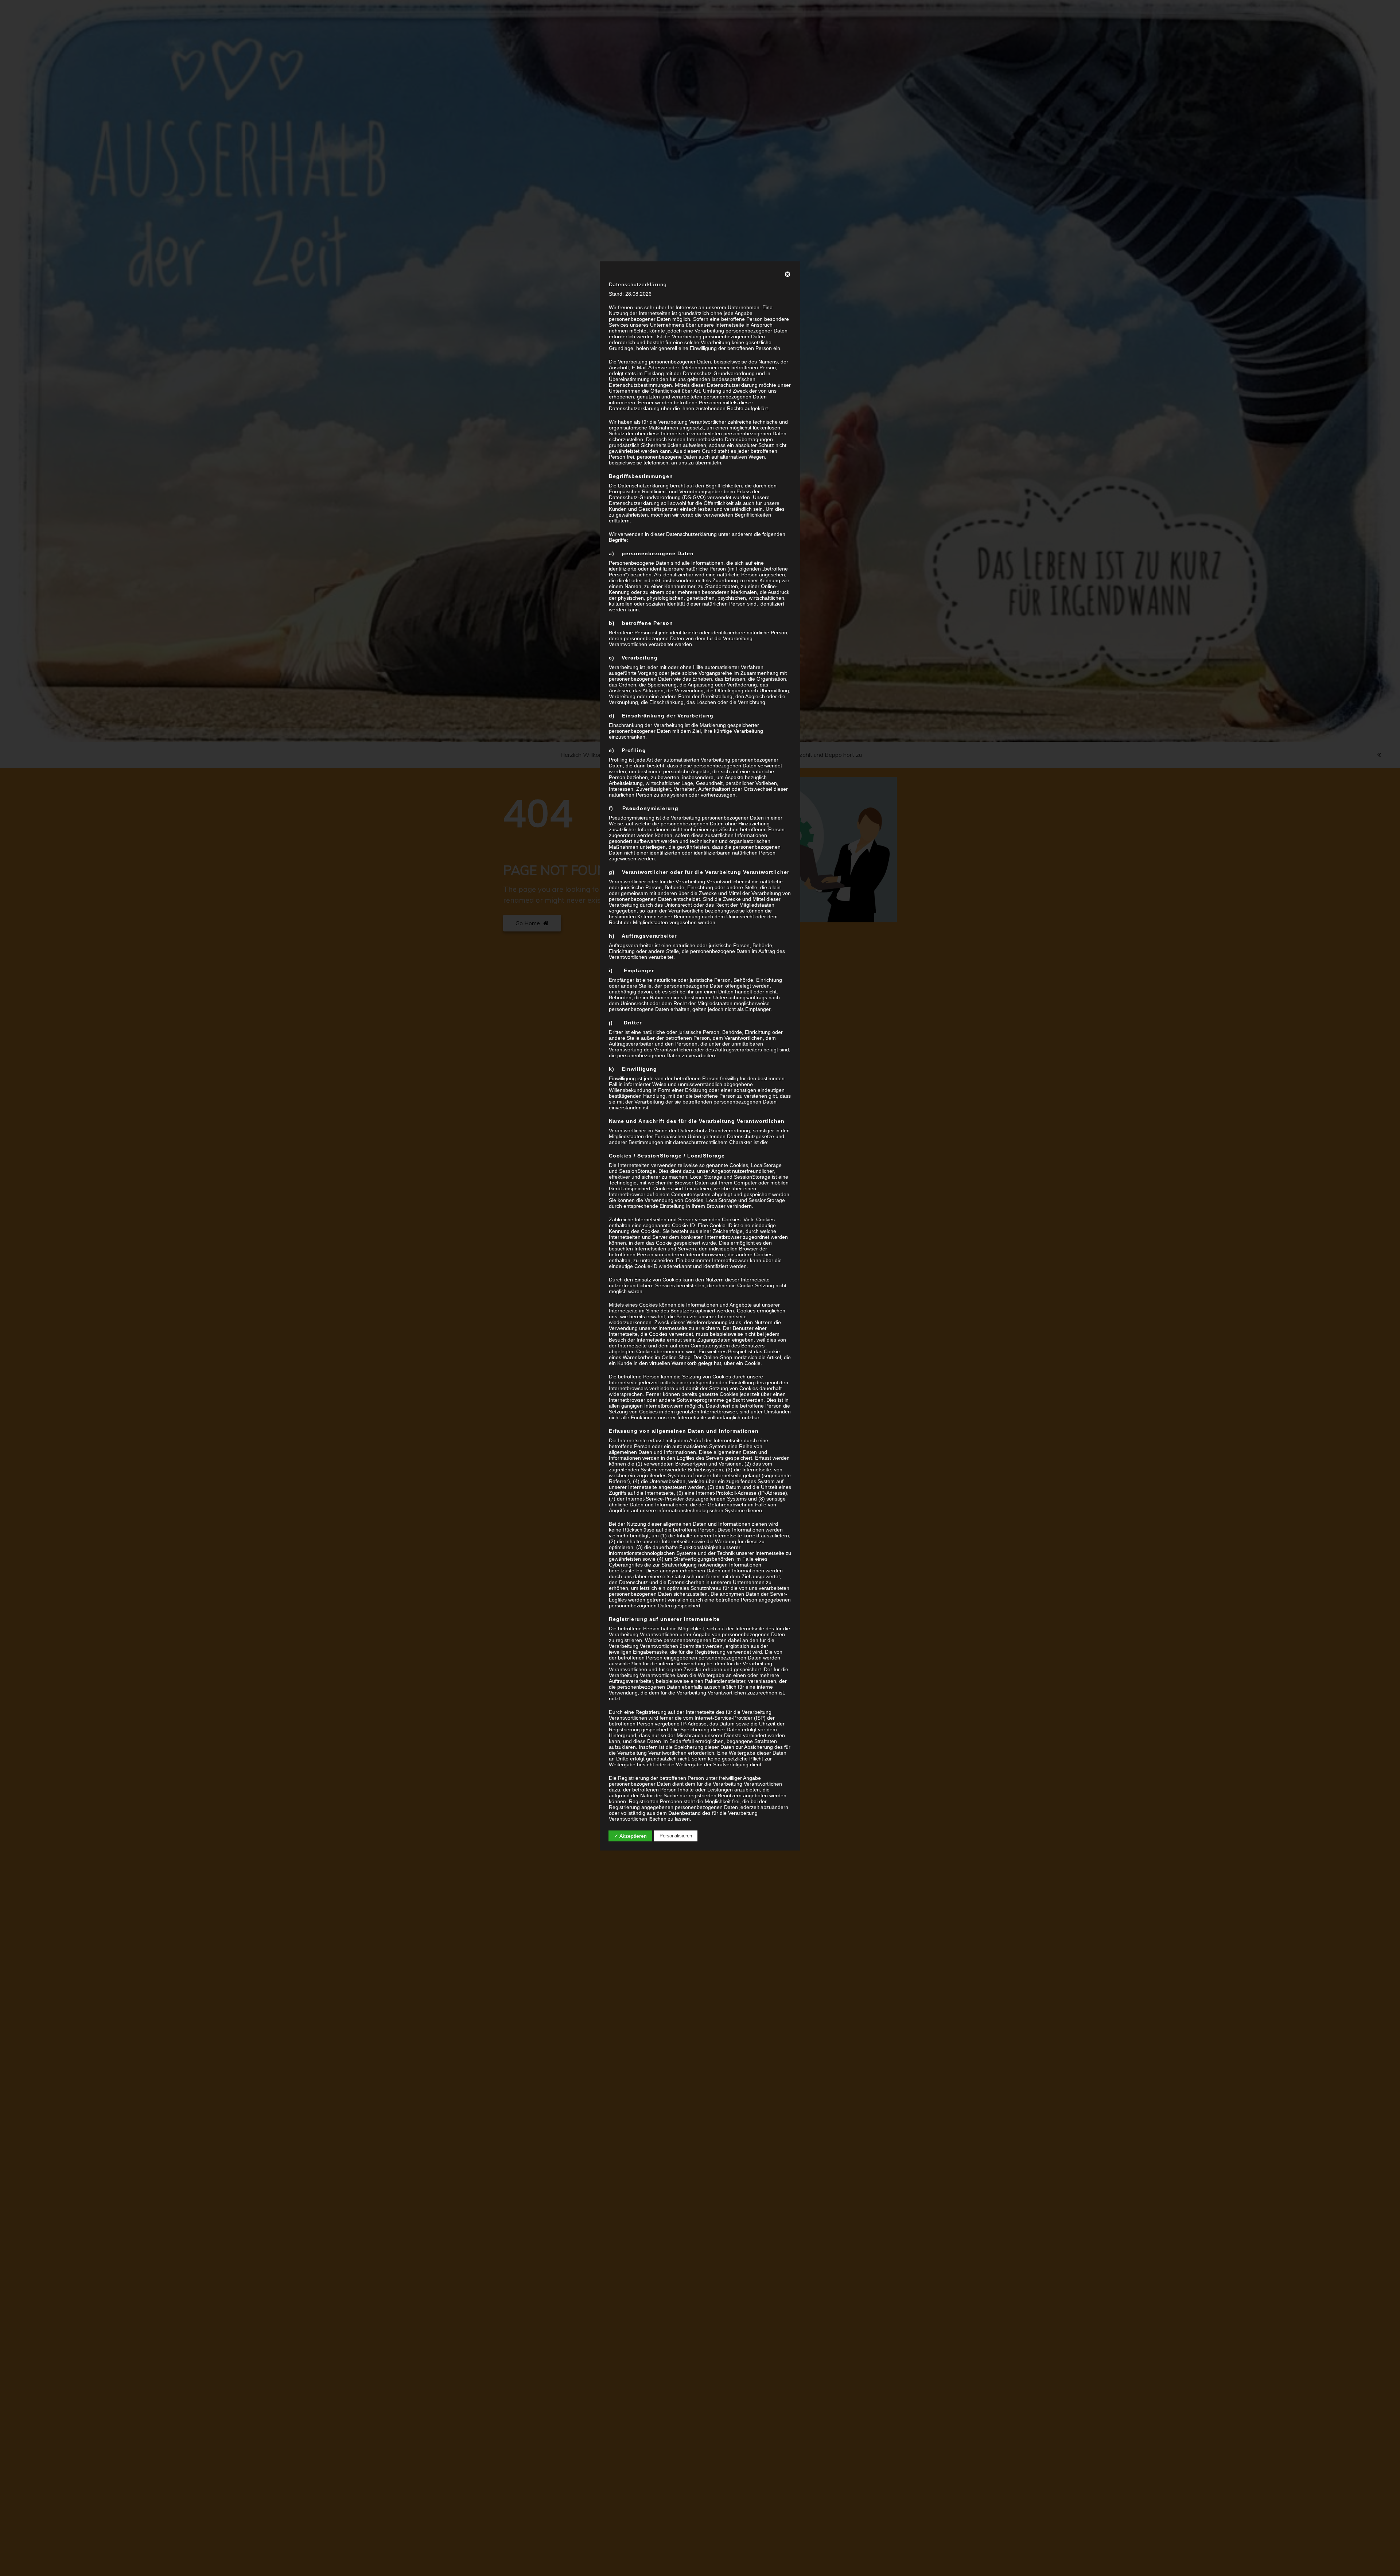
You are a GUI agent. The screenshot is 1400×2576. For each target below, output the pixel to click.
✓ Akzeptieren (630, 1836)
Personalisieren (676, 1836)
